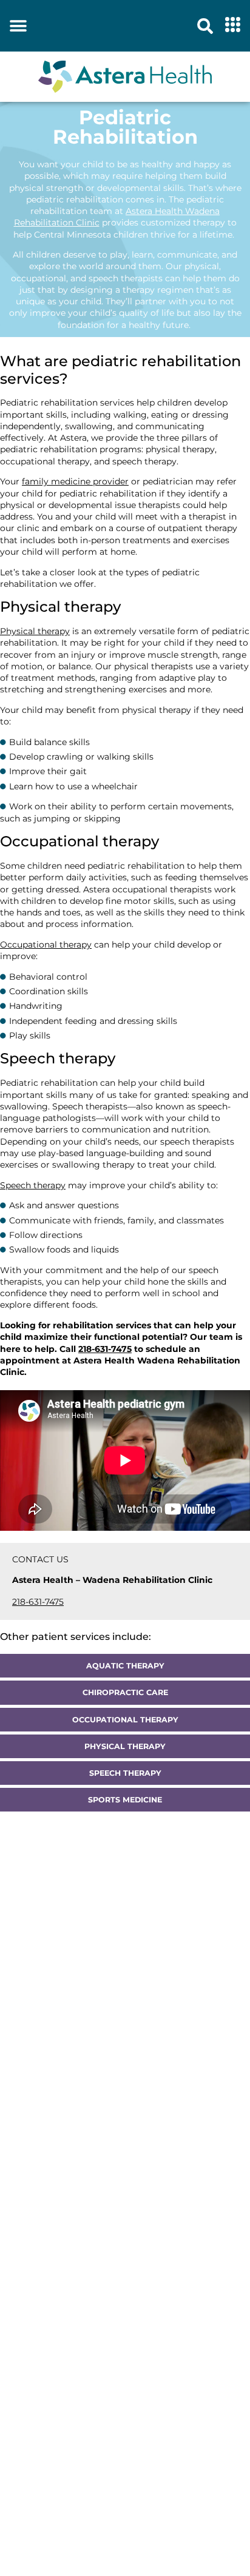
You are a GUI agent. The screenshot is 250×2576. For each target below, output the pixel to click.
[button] (18, 26)
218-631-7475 (38, 1602)
